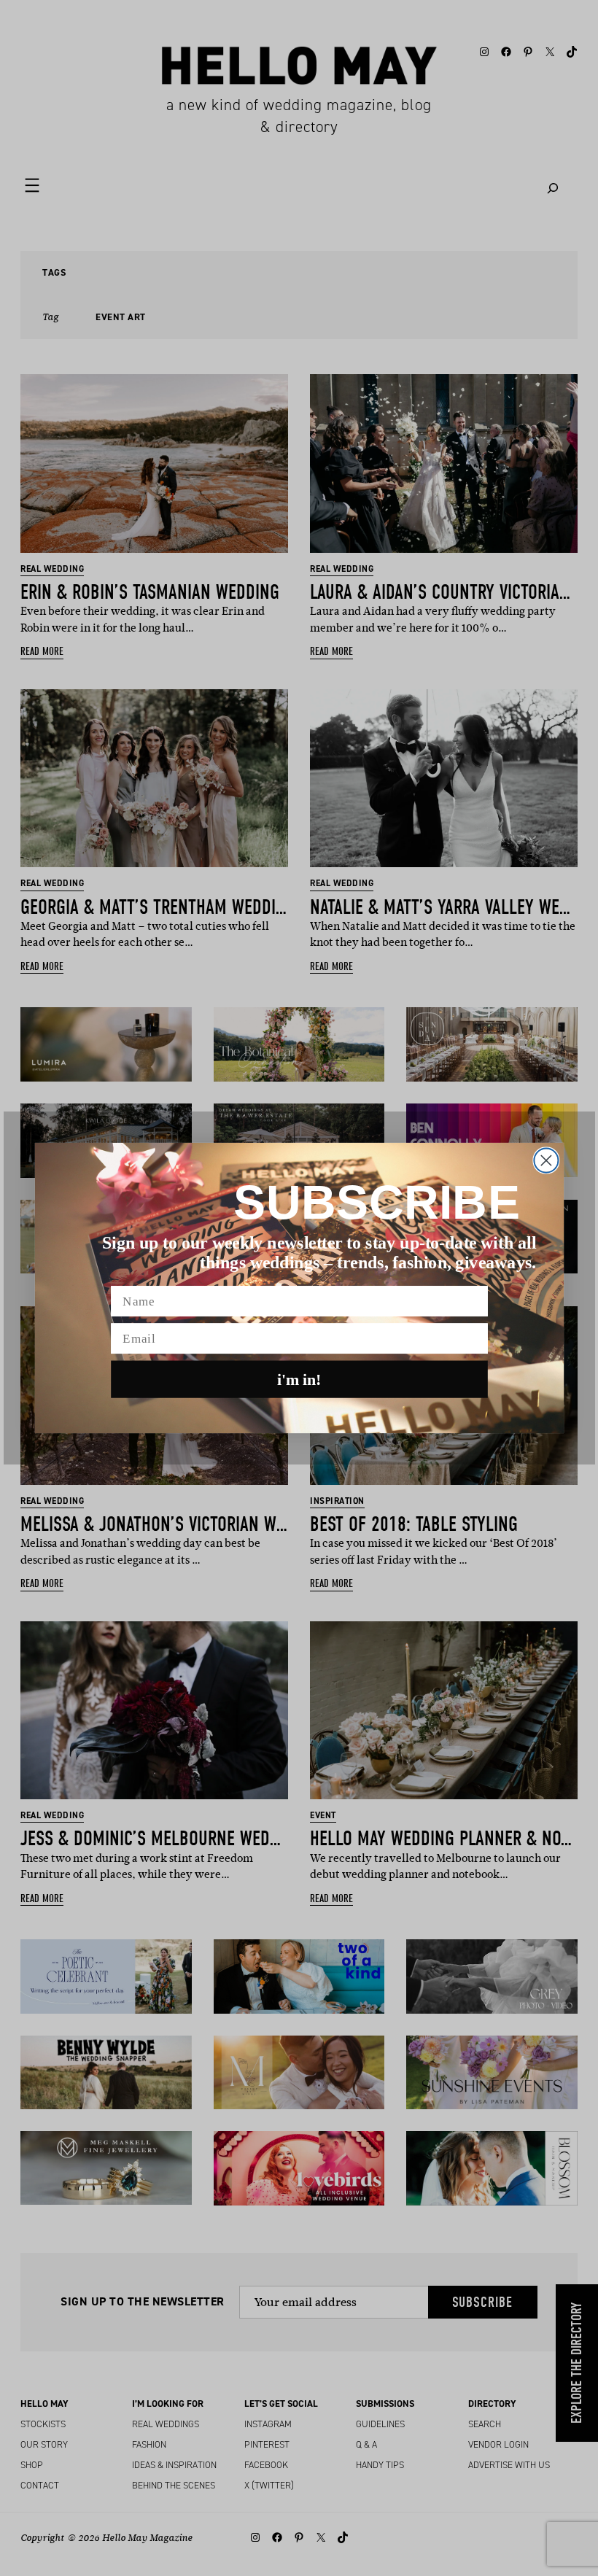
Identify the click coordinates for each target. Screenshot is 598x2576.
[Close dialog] (546, 1161)
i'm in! (299, 1379)
